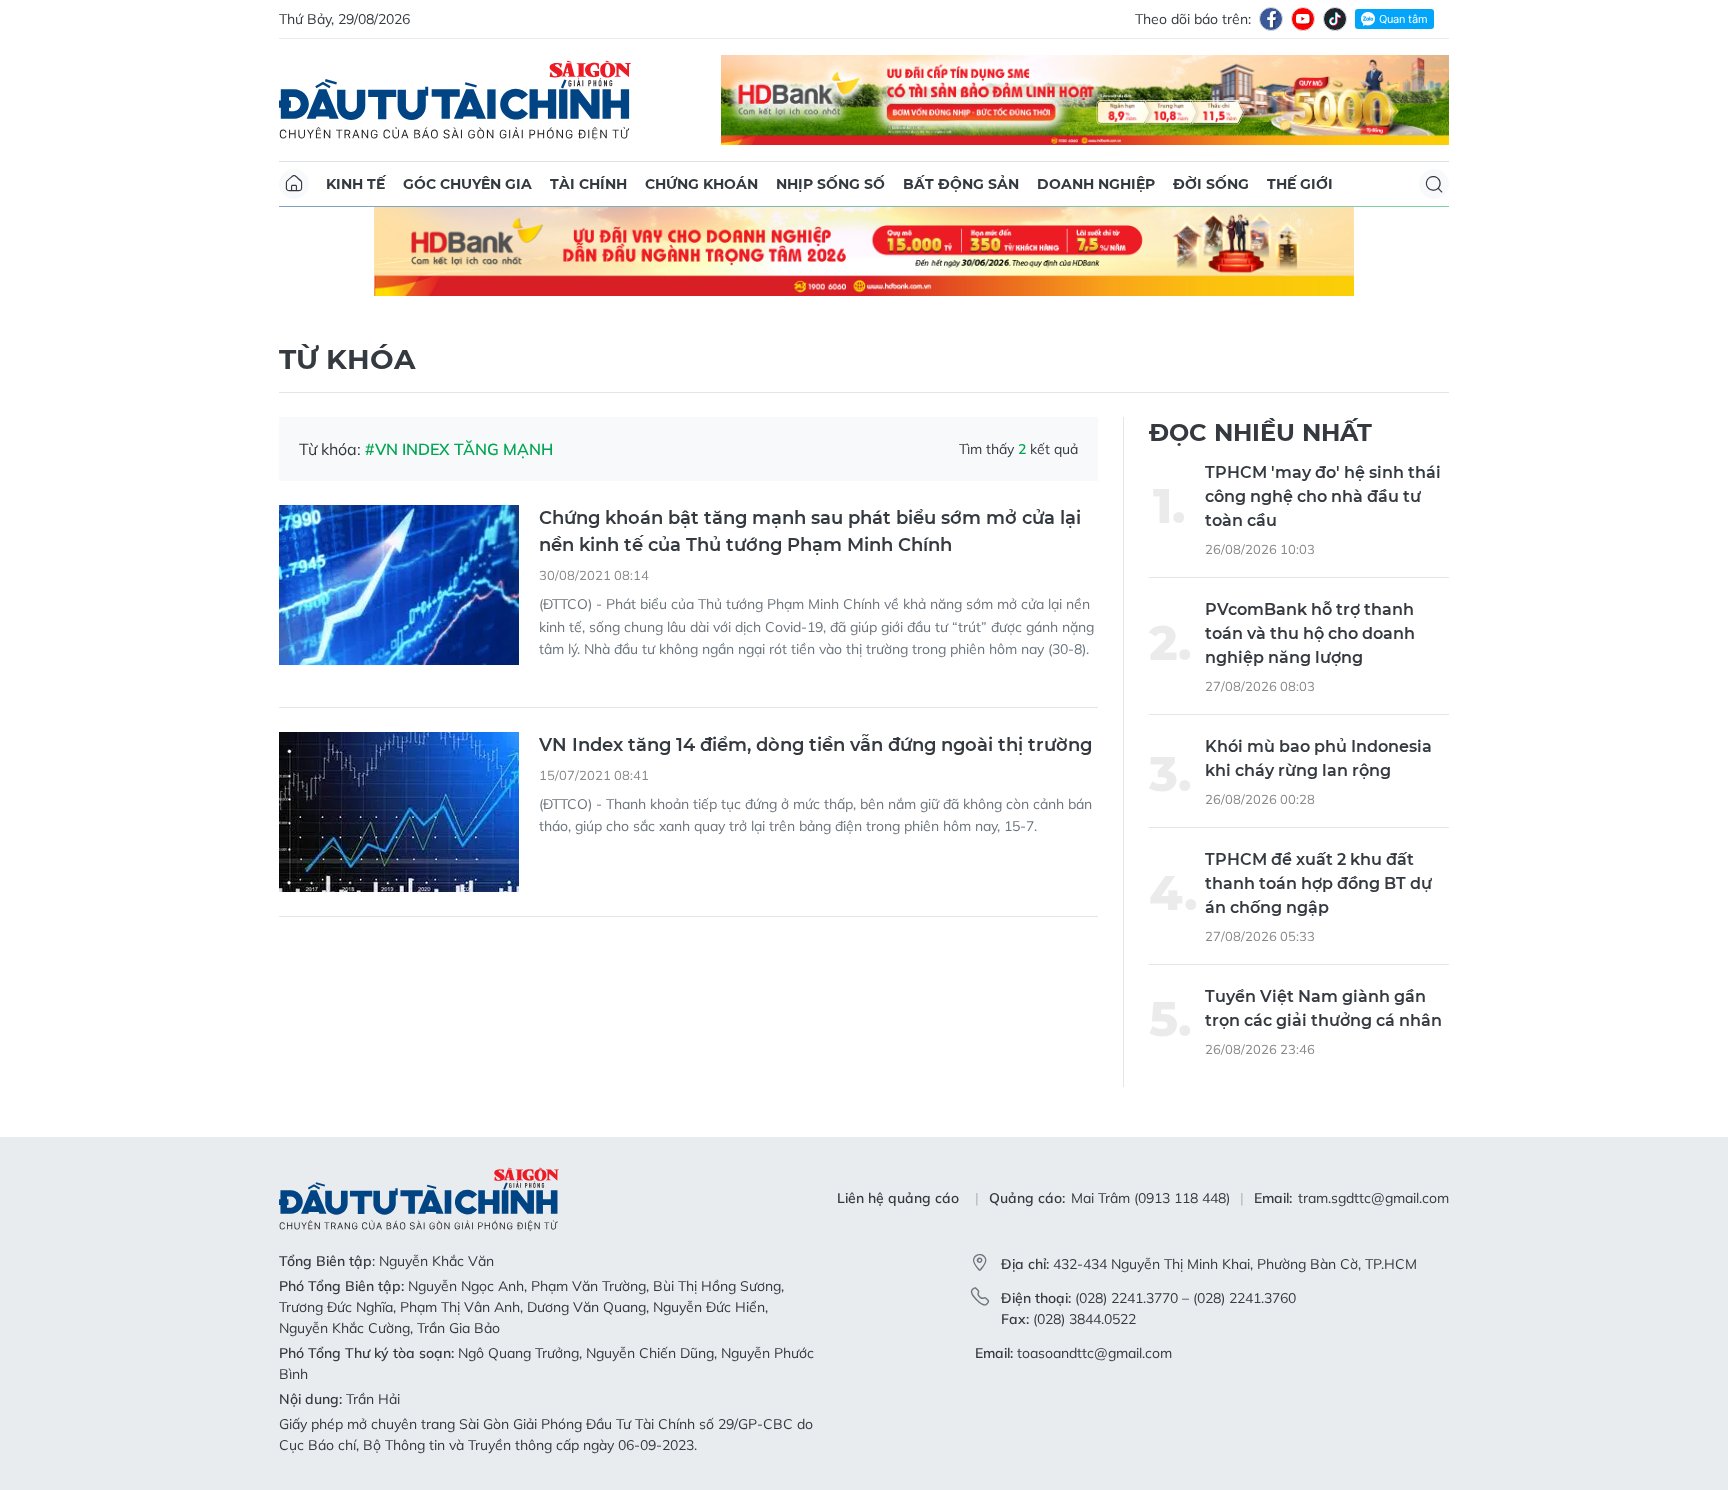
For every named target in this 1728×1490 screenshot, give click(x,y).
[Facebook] (1271, 19)
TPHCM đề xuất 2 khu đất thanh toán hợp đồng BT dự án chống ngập (1318, 883)
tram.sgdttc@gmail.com (1373, 1198)
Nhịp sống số (830, 184)
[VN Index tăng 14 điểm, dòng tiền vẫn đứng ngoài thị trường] (399, 812)
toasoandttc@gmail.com (1094, 1353)
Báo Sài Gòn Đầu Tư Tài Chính (455, 100)
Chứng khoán (701, 184)
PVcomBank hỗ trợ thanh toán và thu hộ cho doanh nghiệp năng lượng (1310, 633)
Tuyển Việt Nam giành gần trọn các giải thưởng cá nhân (1323, 1008)
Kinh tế (355, 184)
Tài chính (588, 184)
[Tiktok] (1335, 19)
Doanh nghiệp (1096, 184)
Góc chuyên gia (467, 184)
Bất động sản (961, 184)
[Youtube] (1303, 19)
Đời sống (1211, 184)
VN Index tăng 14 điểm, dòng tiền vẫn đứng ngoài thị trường (815, 745)
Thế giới (1300, 184)
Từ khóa (347, 359)
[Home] (294, 184)
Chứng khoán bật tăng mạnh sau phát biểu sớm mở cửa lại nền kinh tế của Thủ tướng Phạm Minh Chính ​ (810, 531)
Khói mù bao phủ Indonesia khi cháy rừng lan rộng (1318, 758)
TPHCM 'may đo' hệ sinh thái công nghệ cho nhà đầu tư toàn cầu (1323, 496)
